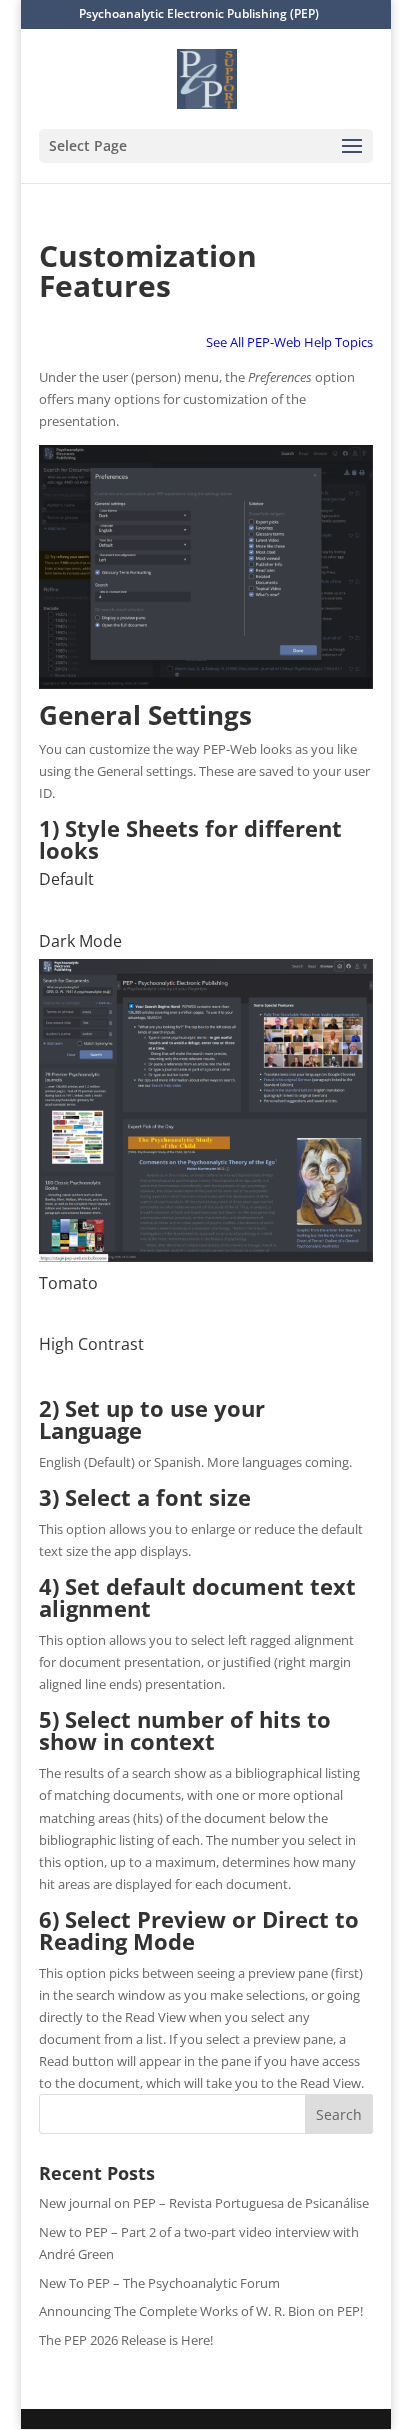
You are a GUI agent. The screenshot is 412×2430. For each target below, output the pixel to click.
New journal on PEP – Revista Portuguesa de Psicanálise (204, 2203)
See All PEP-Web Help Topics (289, 342)
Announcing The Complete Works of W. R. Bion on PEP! (201, 2311)
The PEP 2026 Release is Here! (126, 2340)
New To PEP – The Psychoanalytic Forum (159, 2283)
